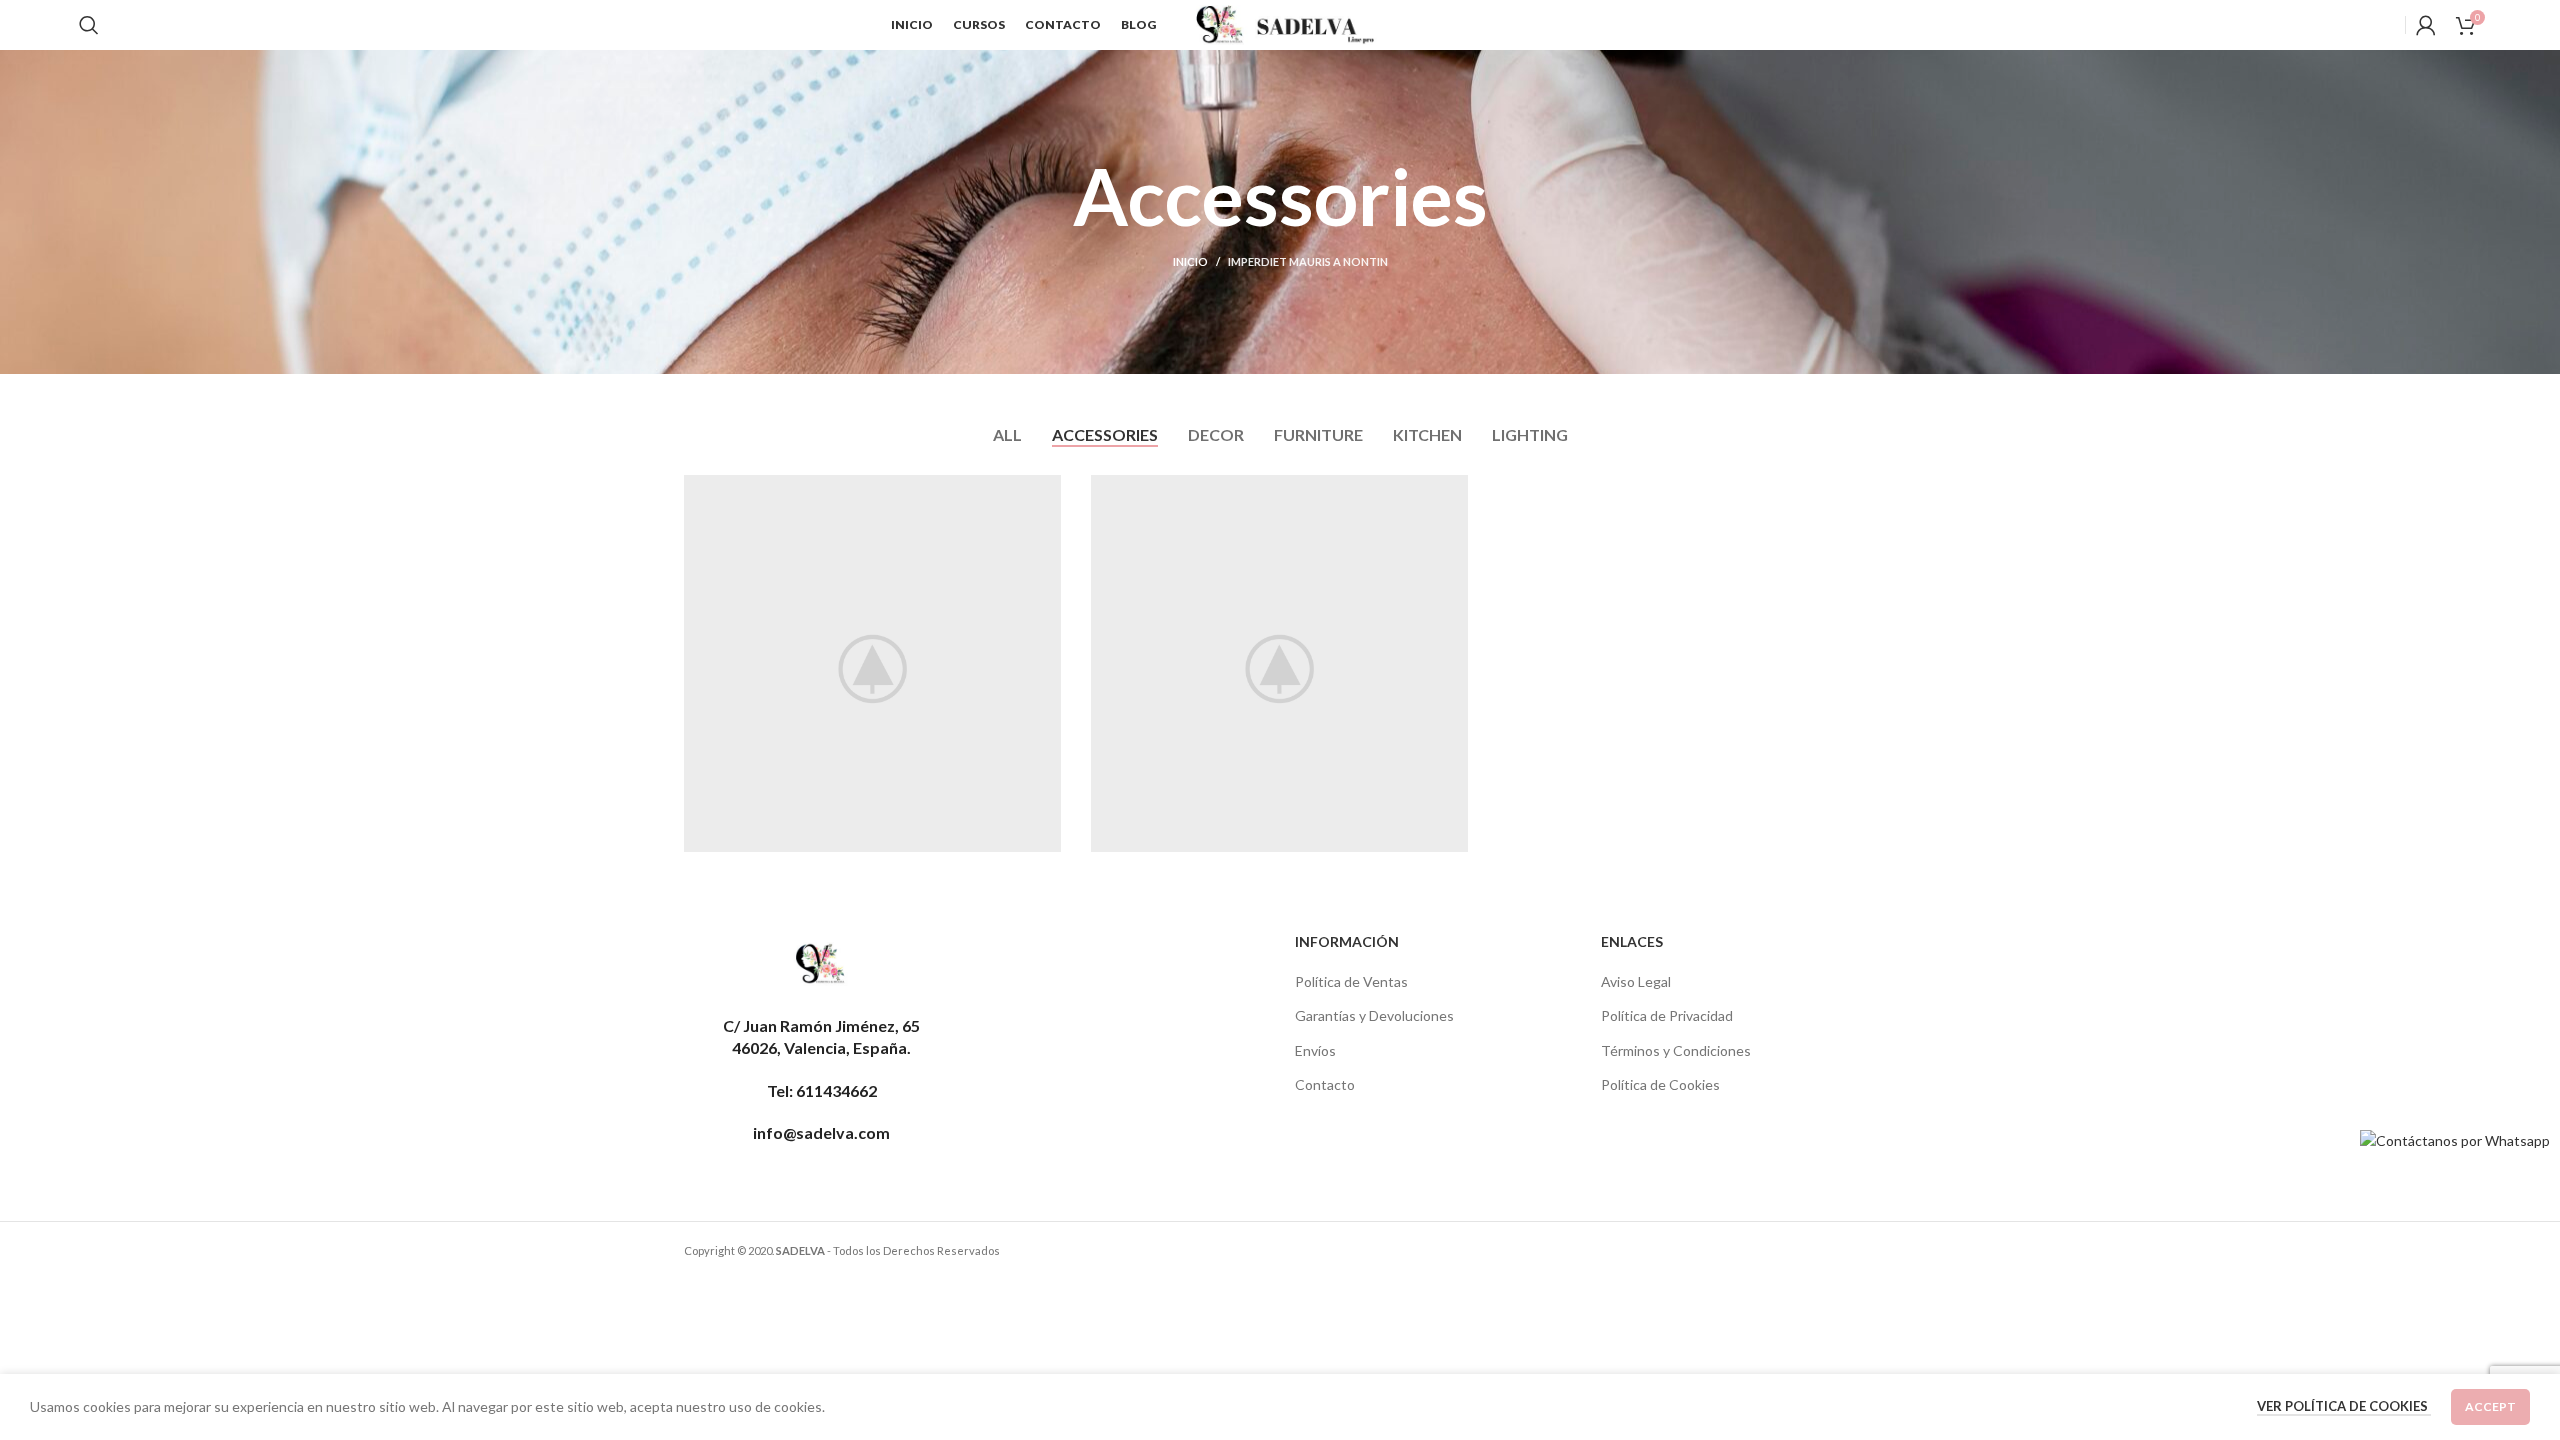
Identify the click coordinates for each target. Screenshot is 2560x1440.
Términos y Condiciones (1676, 1050)
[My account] (2426, 25)
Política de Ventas (1351, 981)
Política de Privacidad (1667, 1015)
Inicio (1190, 261)
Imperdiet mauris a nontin (1308, 261)
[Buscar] (89, 25)
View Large (1036, 497)
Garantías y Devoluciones (1374, 1015)
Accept (2490, 1406)
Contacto (1325, 1084)
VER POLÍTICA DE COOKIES (2344, 1406)
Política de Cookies (1660, 1084)
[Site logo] (1290, 23)
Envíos (1315, 1050)
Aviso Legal (1636, 981)
